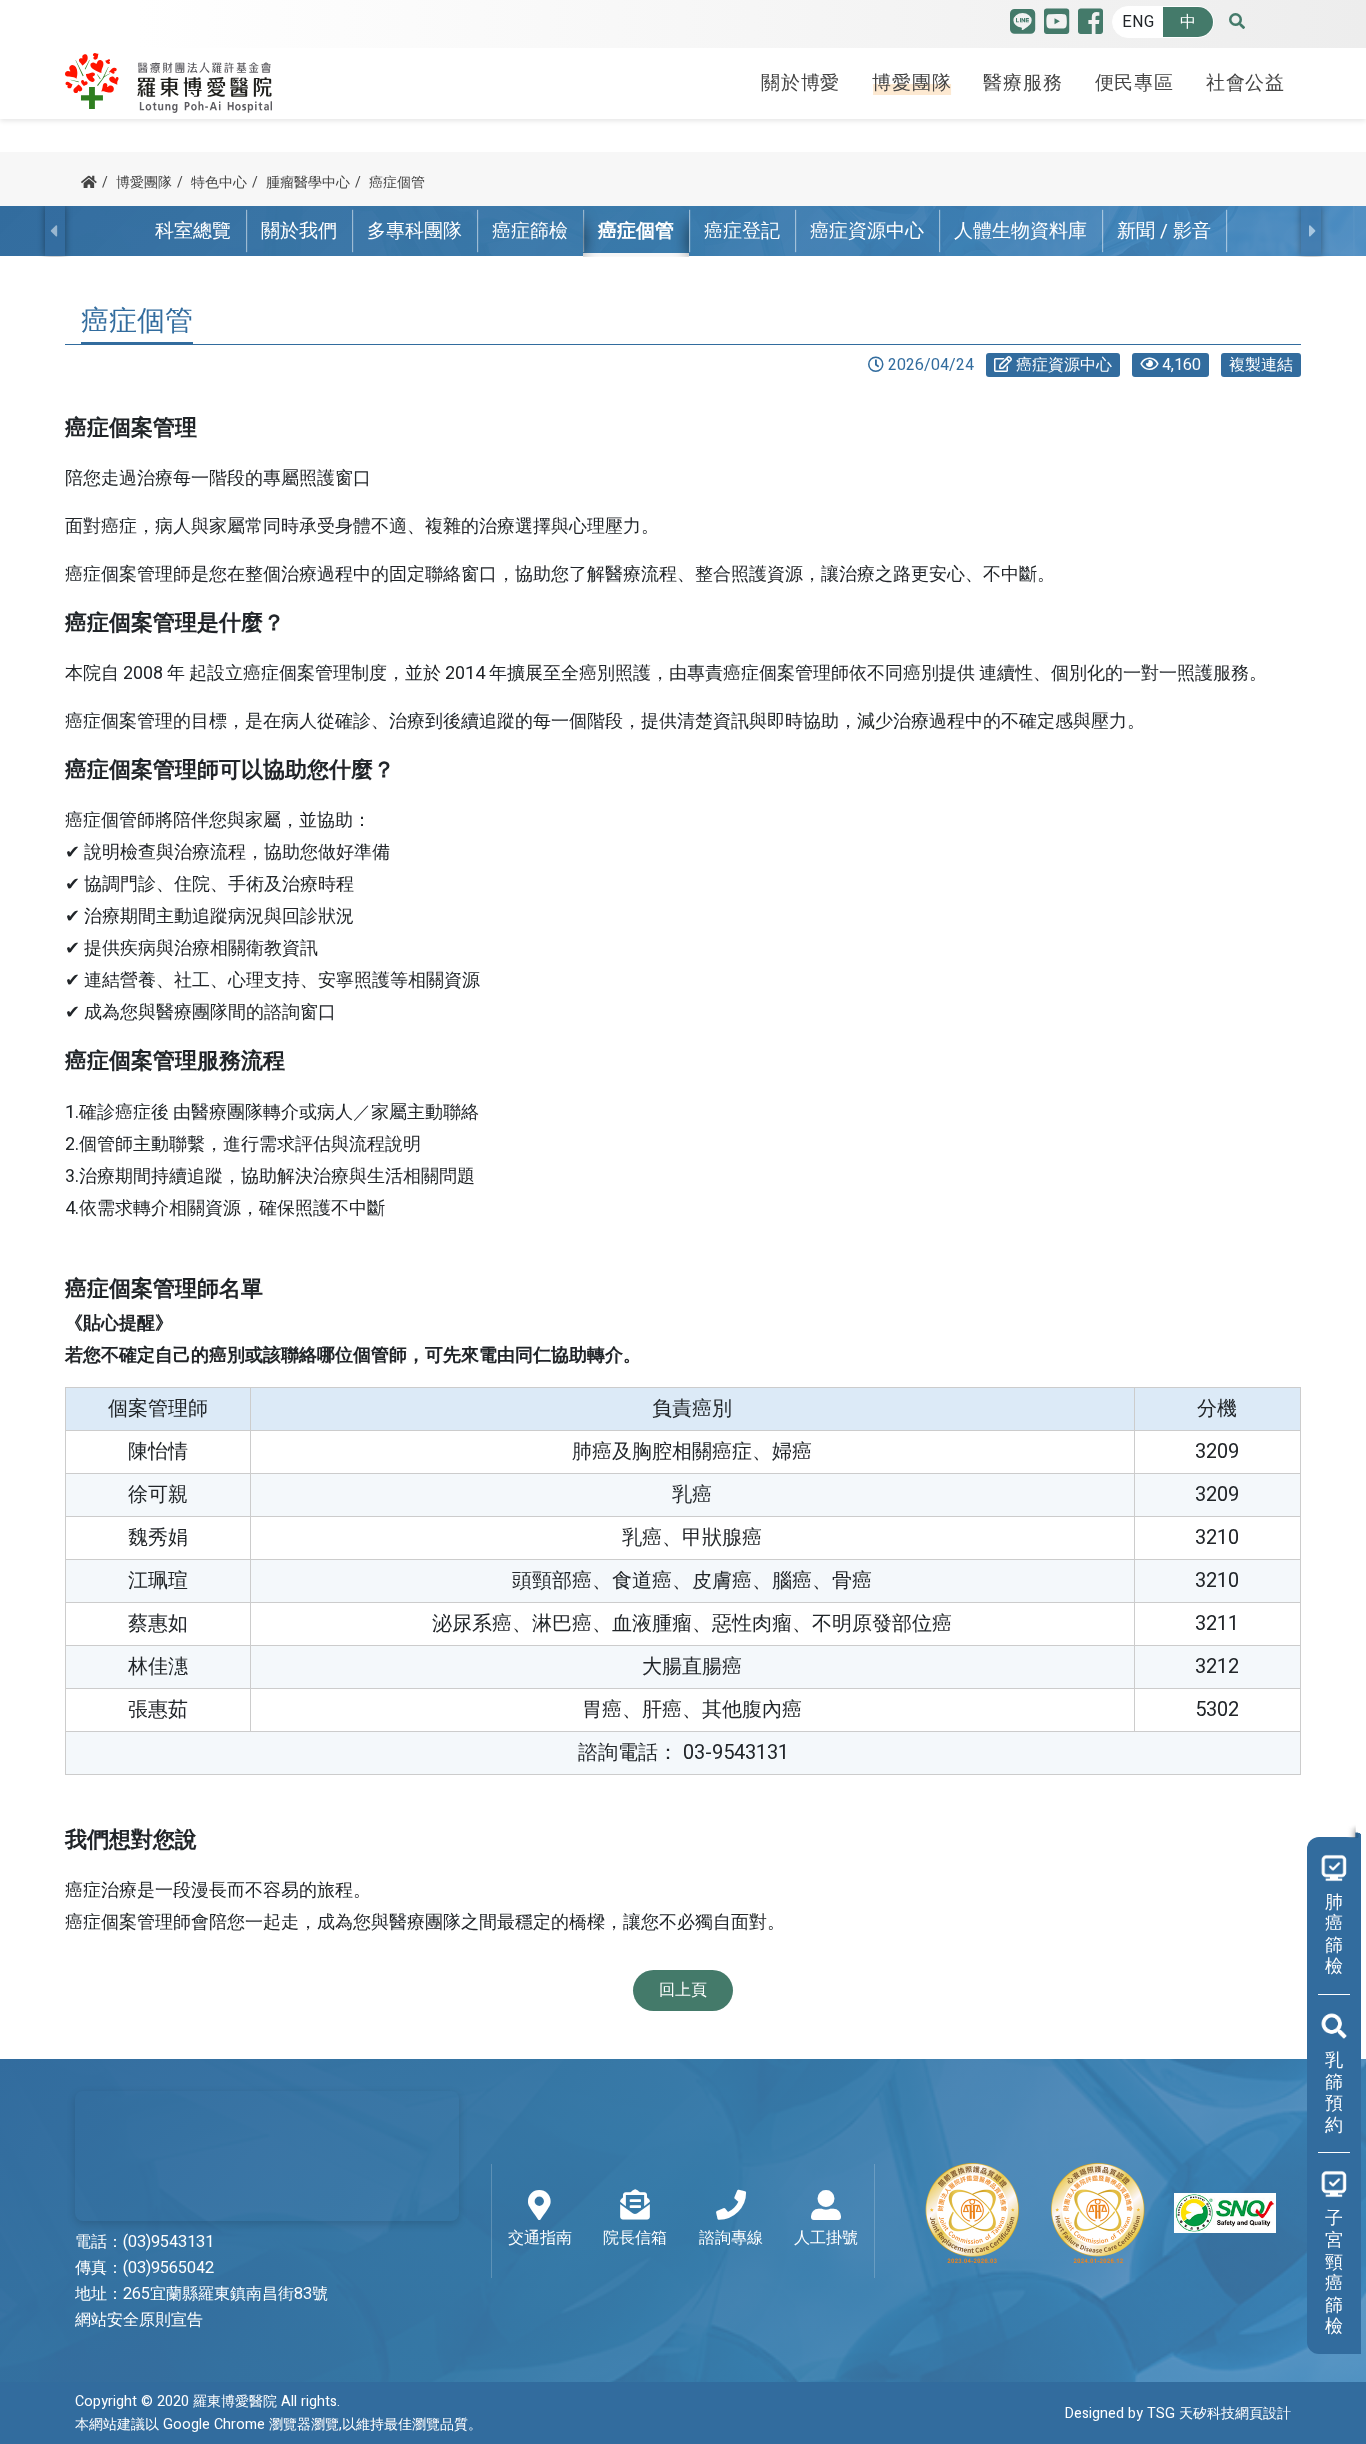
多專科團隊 (414, 231)
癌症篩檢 (530, 231)
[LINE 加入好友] (1022, 26)
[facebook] (1090, 26)
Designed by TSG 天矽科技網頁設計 (1178, 2413)
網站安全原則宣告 (139, 2320)
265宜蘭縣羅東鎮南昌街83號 (225, 2294)
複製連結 (1261, 365)
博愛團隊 (911, 83)
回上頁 (683, 1990)
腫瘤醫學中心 (308, 182)
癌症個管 (397, 182)
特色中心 (219, 182)
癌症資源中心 (867, 231)
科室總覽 (193, 231)
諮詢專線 (731, 2238)
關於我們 (299, 231)
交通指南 (540, 2238)
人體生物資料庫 (1020, 231)
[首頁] (89, 182)
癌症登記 (742, 231)
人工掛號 (826, 2238)
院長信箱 (635, 2238)
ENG (1138, 22)
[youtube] (1056, 26)
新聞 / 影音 (1164, 231)
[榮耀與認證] (1099, 2213)
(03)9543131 (168, 2242)
